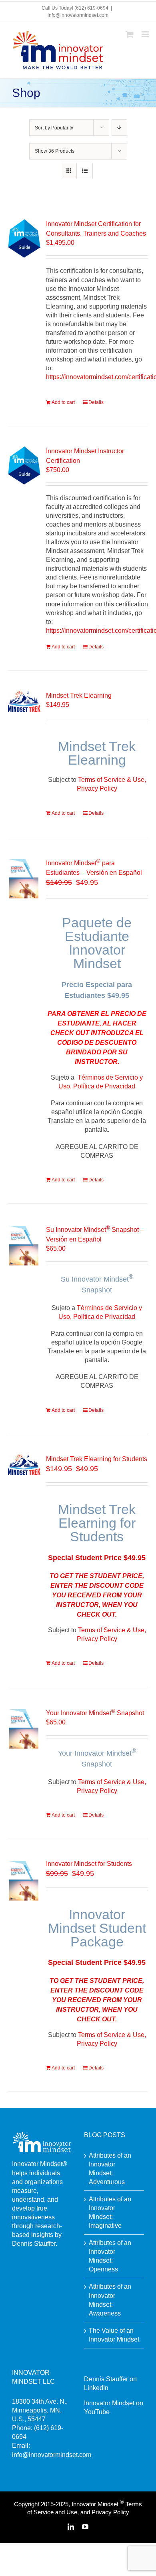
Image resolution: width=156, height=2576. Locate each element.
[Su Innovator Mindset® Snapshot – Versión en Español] (24, 1245)
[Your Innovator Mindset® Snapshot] (24, 1728)
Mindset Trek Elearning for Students (97, 1459)
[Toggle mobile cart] (130, 34)
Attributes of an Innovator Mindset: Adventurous (110, 2169)
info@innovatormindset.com (78, 15)
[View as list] (85, 171)
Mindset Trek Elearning (79, 695)
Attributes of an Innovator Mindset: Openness (110, 2256)
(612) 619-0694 (91, 8)
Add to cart (63, 402)
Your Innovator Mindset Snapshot (95, 1713)
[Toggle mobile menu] (146, 34)
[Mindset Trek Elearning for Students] (24, 1465)
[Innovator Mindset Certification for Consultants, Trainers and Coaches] (24, 238)
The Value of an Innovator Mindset (114, 2335)
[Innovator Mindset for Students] (24, 1880)
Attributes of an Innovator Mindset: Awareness (110, 2300)
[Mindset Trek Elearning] (24, 701)
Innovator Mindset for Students (89, 1864)
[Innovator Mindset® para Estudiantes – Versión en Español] (24, 878)
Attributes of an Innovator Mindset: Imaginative (110, 2212)
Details (96, 402)
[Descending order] (119, 128)
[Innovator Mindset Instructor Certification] (24, 465)
